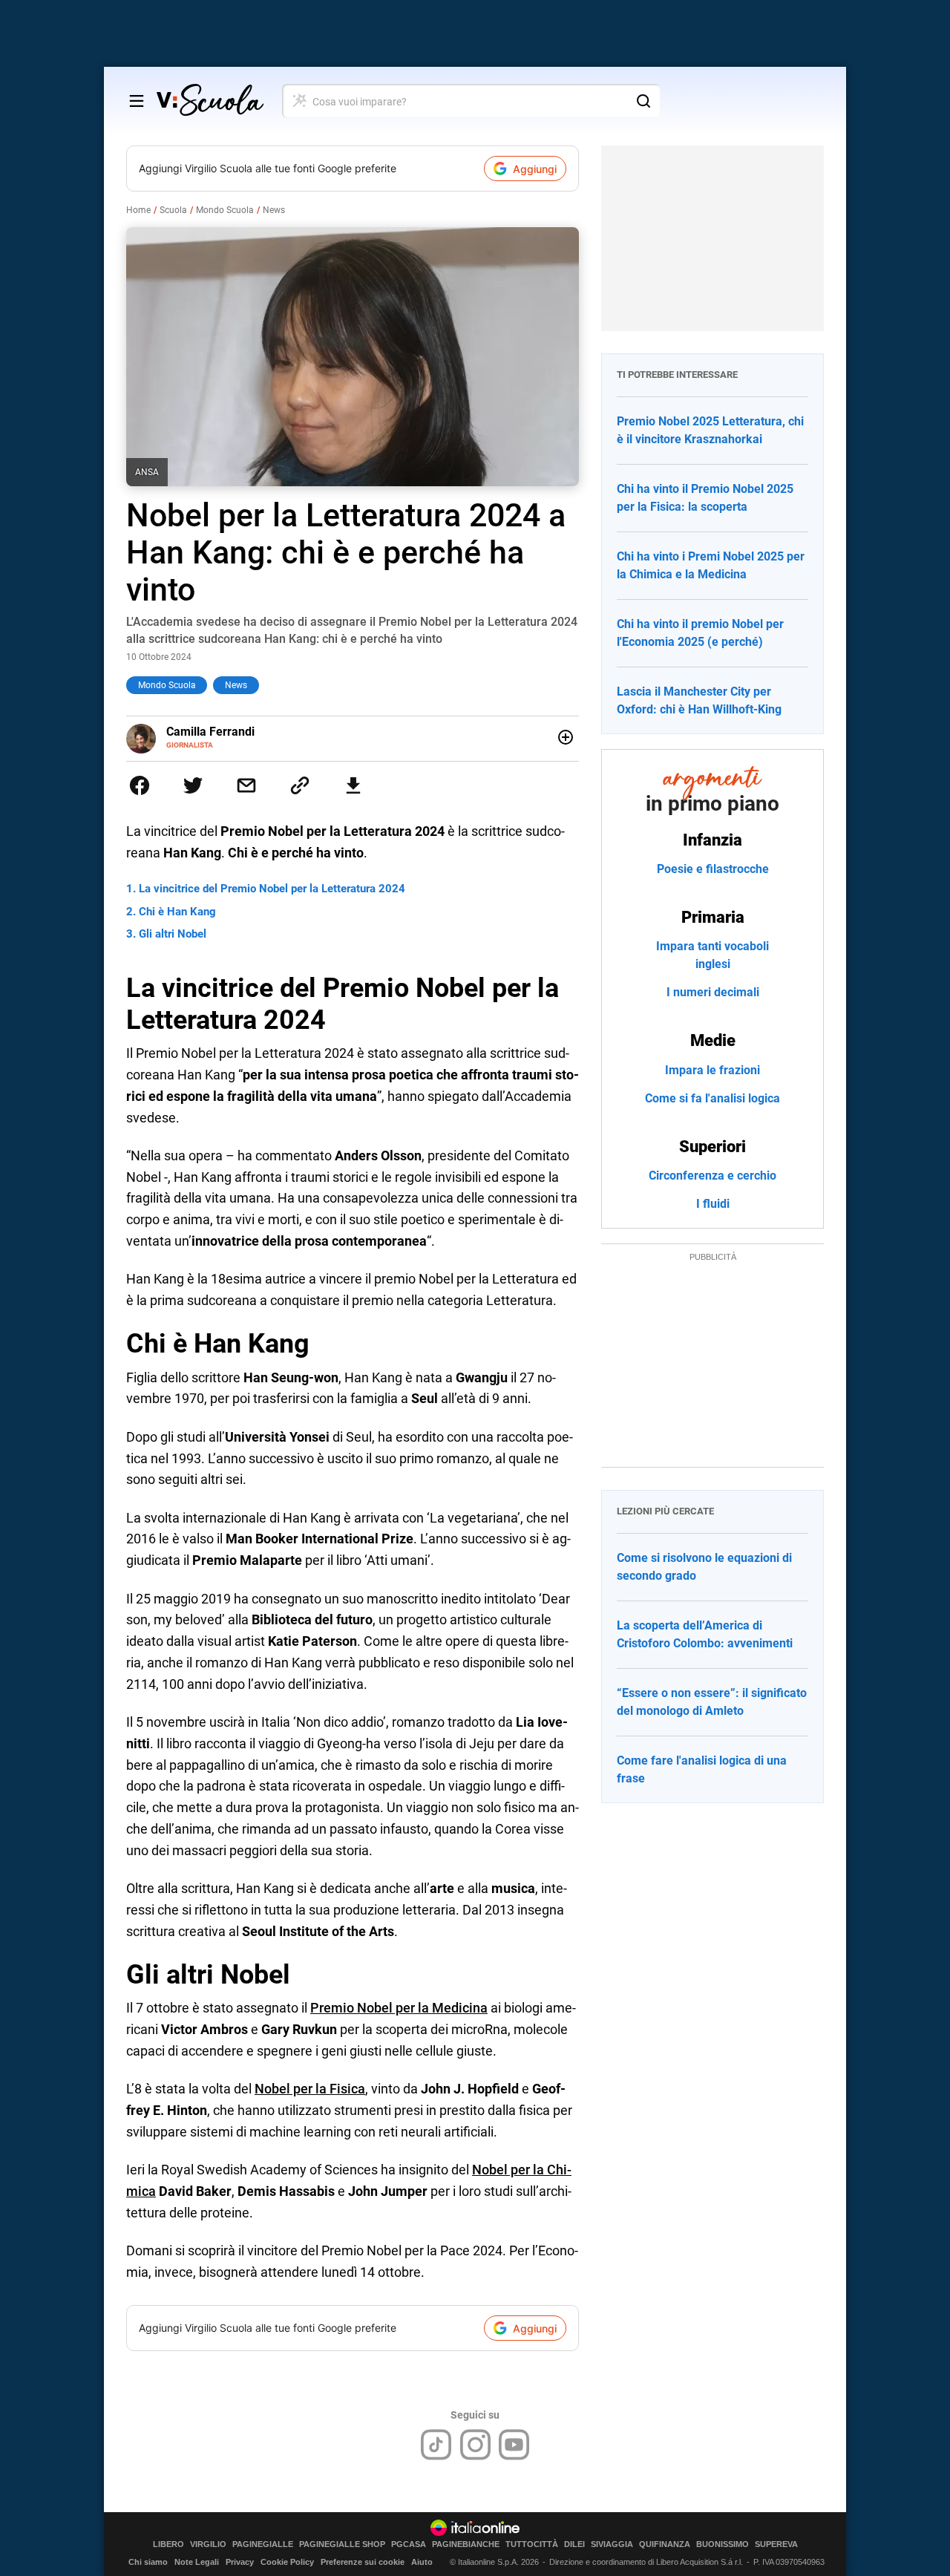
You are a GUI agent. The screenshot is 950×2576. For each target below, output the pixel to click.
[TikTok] (436, 2445)
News (274, 210)
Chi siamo (148, 2562)
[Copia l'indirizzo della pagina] (300, 785)
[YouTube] (514, 2445)
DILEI (574, 2544)
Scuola (173, 210)
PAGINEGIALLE (263, 2544)
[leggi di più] (566, 737)
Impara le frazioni (712, 1070)
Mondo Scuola (225, 210)
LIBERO (168, 2544)
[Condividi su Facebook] (140, 785)
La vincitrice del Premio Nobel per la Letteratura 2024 (272, 889)
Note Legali (197, 2562)
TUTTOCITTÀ (532, 2544)
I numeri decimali (713, 992)
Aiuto (422, 2562)
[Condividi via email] (246, 785)
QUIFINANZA (665, 2544)
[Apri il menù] (137, 101)
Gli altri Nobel (173, 934)
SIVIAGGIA (612, 2544)
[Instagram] (475, 2445)
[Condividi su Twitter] (193, 785)
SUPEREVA (776, 2544)
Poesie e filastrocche (713, 869)
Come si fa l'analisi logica (712, 1098)
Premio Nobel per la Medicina (399, 2008)
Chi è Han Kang (177, 912)
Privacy (240, 2562)
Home (138, 210)
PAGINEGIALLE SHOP (342, 2544)
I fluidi (713, 1204)
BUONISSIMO (723, 2544)
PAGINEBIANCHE (466, 2544)
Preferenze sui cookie (363, 2562)
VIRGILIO (208, 2544)
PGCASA (409, 2544)
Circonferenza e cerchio (712, 1176)
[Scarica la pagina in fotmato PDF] (353, 785)
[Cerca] (643, 101)
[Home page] (210, 101)
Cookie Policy (287, 2562)
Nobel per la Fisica (310, 2089)
